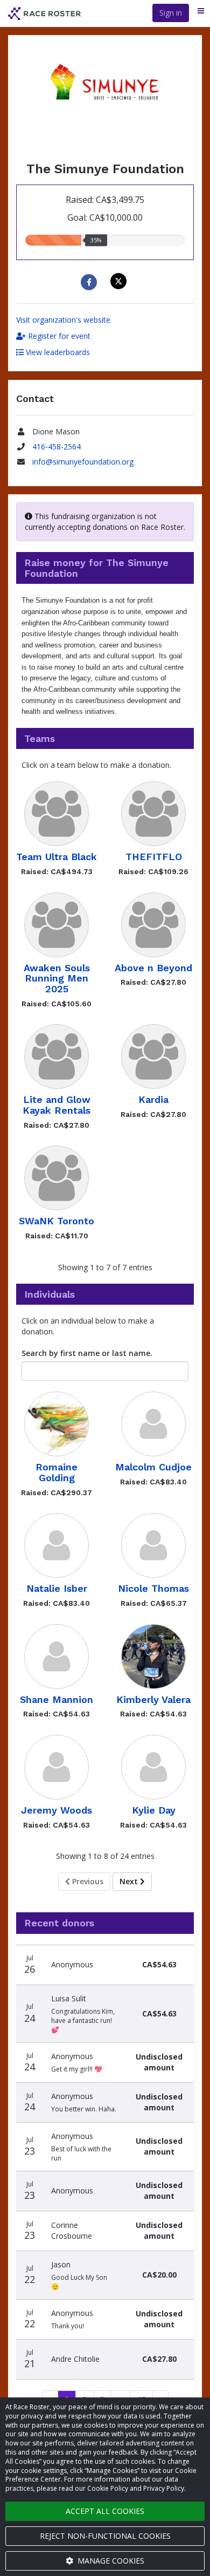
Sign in (171, 13)
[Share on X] (120, 281)
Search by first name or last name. (87, 1353)
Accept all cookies (105, 2511)
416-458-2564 (57, 447)
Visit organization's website (63, 320)
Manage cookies (110, 2561)
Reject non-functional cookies (105, 2536)
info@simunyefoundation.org (83, 462)
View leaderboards (57, 352)
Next (130, 1881)
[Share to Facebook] (90, 282)
